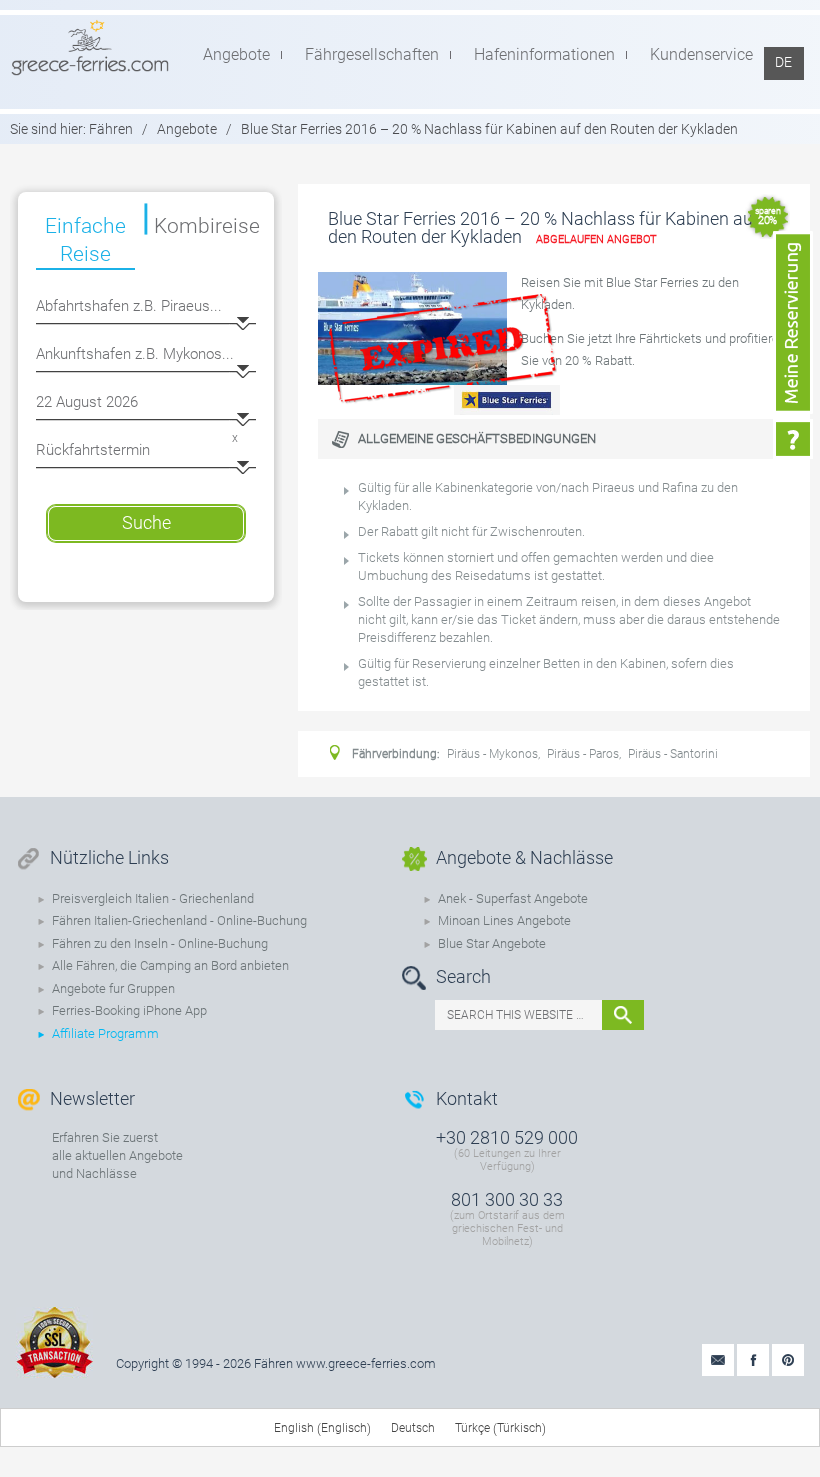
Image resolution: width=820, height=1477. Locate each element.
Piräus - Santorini (673, 754)
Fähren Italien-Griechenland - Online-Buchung (179, 920)
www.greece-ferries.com (366, 1363)
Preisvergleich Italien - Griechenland (153, 898)
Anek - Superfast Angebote (513, 898)
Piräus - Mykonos (492, 754)
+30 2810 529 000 (507, 1137)
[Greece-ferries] (90, 47)
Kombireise (206, 226)
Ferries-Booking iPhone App (129, 1010)
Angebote (187, 129)
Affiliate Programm (105, 1033)
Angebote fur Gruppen (113, 988)
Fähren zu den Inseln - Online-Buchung (160, 943)
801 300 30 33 (507, 1199)
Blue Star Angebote (492, 943)
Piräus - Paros (583, 754)
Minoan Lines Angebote (504, 920)
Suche (146, 522)
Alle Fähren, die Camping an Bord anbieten (170, 965)
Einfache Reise (85, 240)
